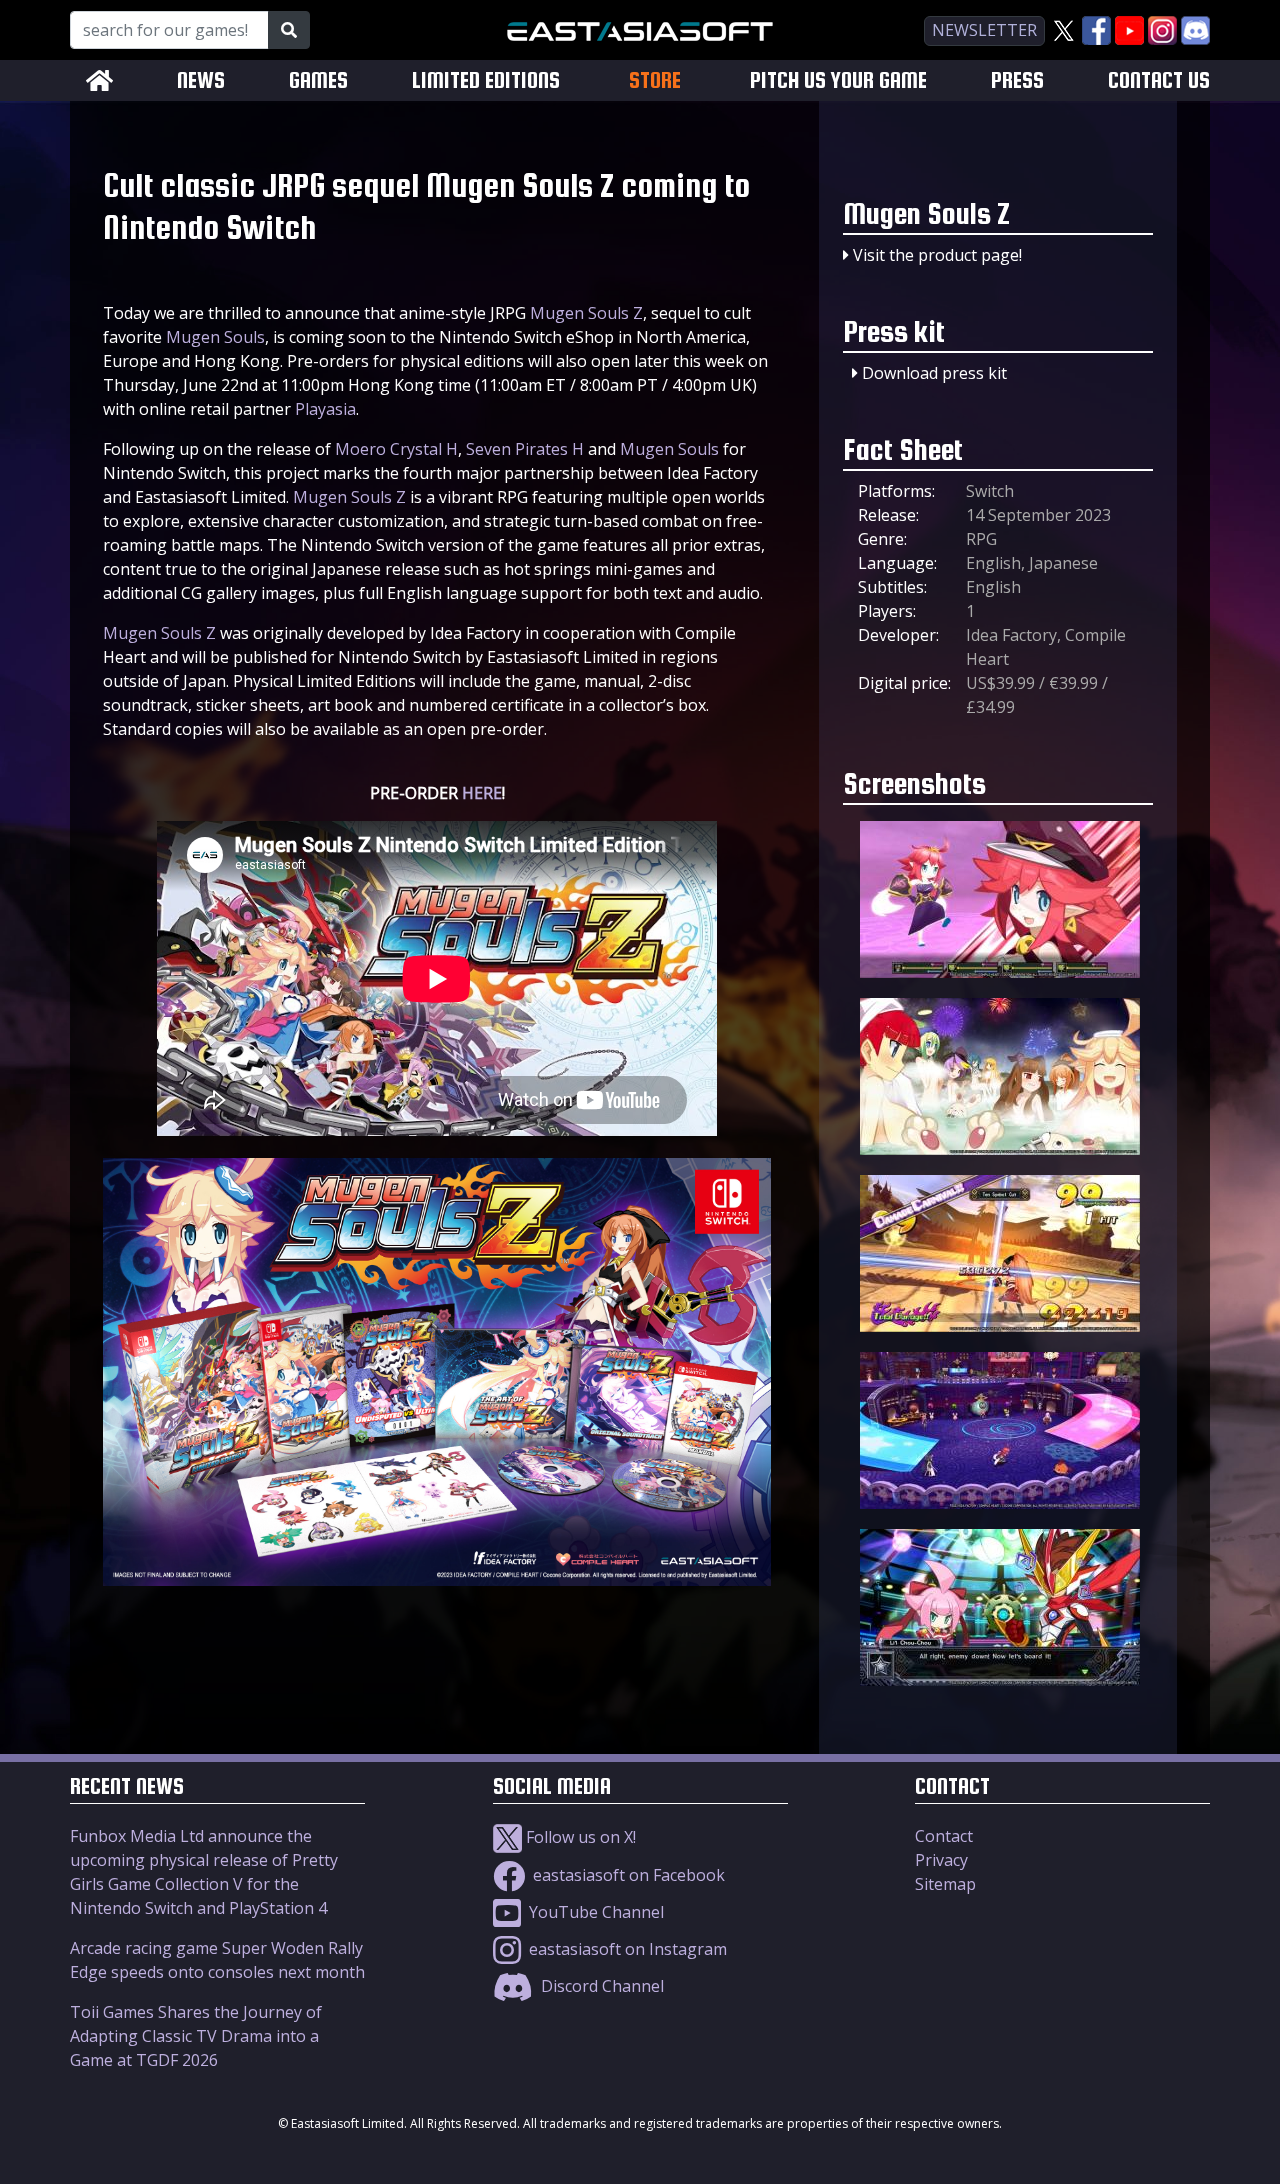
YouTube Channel (594, 1912)
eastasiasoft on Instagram (626, 1949)
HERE (482, 793)
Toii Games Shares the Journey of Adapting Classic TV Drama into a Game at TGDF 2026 (196, 2036)
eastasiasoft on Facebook (627, 1875)
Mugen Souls (215, 337)
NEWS (201, 80)
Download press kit (934, 373)
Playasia (325, 409)
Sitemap (945, 1884)
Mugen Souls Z (586, 313)
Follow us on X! (579, 1837)
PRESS (1017, 80)
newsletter (984, 30)
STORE (655, 80)
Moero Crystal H (396, 449)
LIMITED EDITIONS (486, 80)
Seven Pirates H (525, 449)
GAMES (318, 80)
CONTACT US (1159, 80)
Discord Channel (600, 1986)
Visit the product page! (937, 255)
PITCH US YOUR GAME (838, 80)
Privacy (941, 1860)
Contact (944, 1836)
